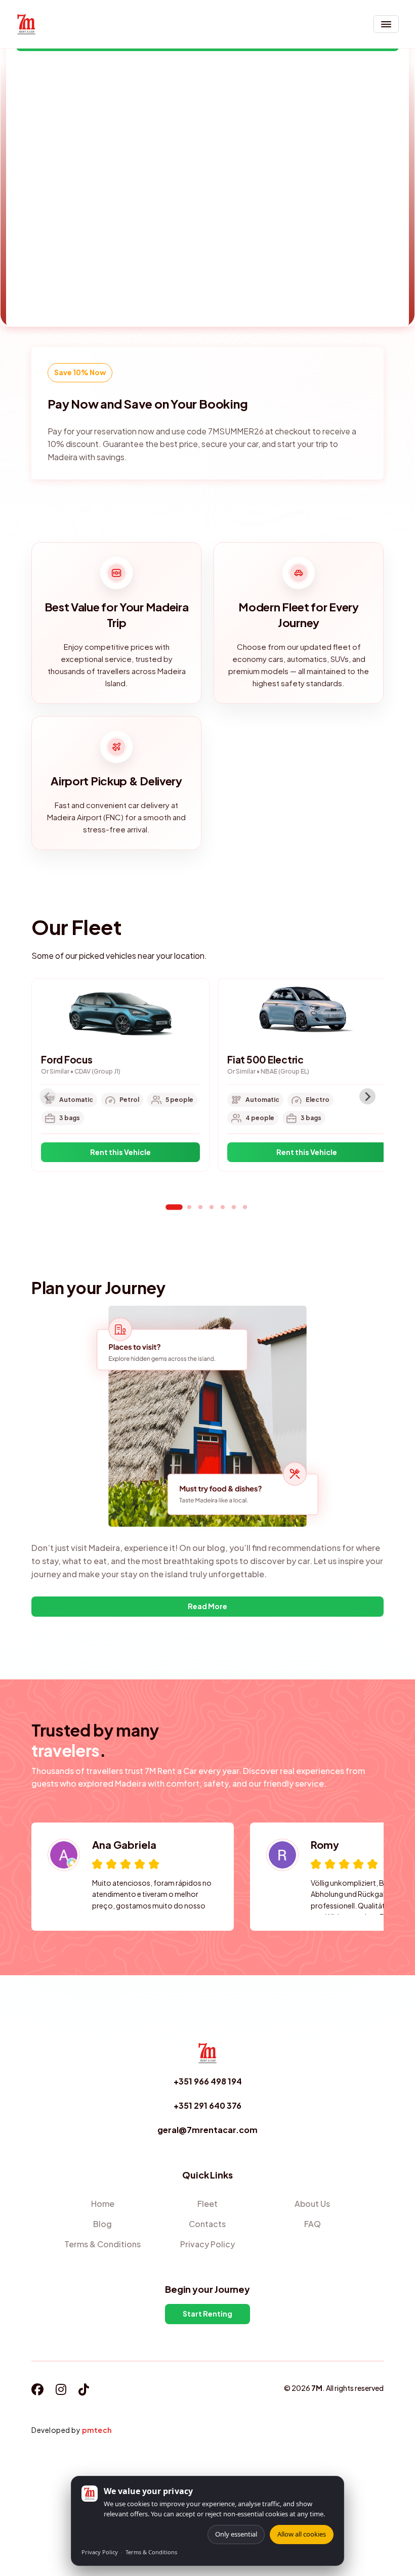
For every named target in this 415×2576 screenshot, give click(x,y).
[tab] (174, 1207)
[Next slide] (367, 1096)
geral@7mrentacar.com (207, 2130)
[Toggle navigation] (386, 24)
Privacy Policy (100, 2552)
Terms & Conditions (151, 2552)
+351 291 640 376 (207, 2105)
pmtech (97, 2430)
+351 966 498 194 (208, 2081)
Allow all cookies (302, 2534)
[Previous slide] (48, 1096)
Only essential (236, 2534)
